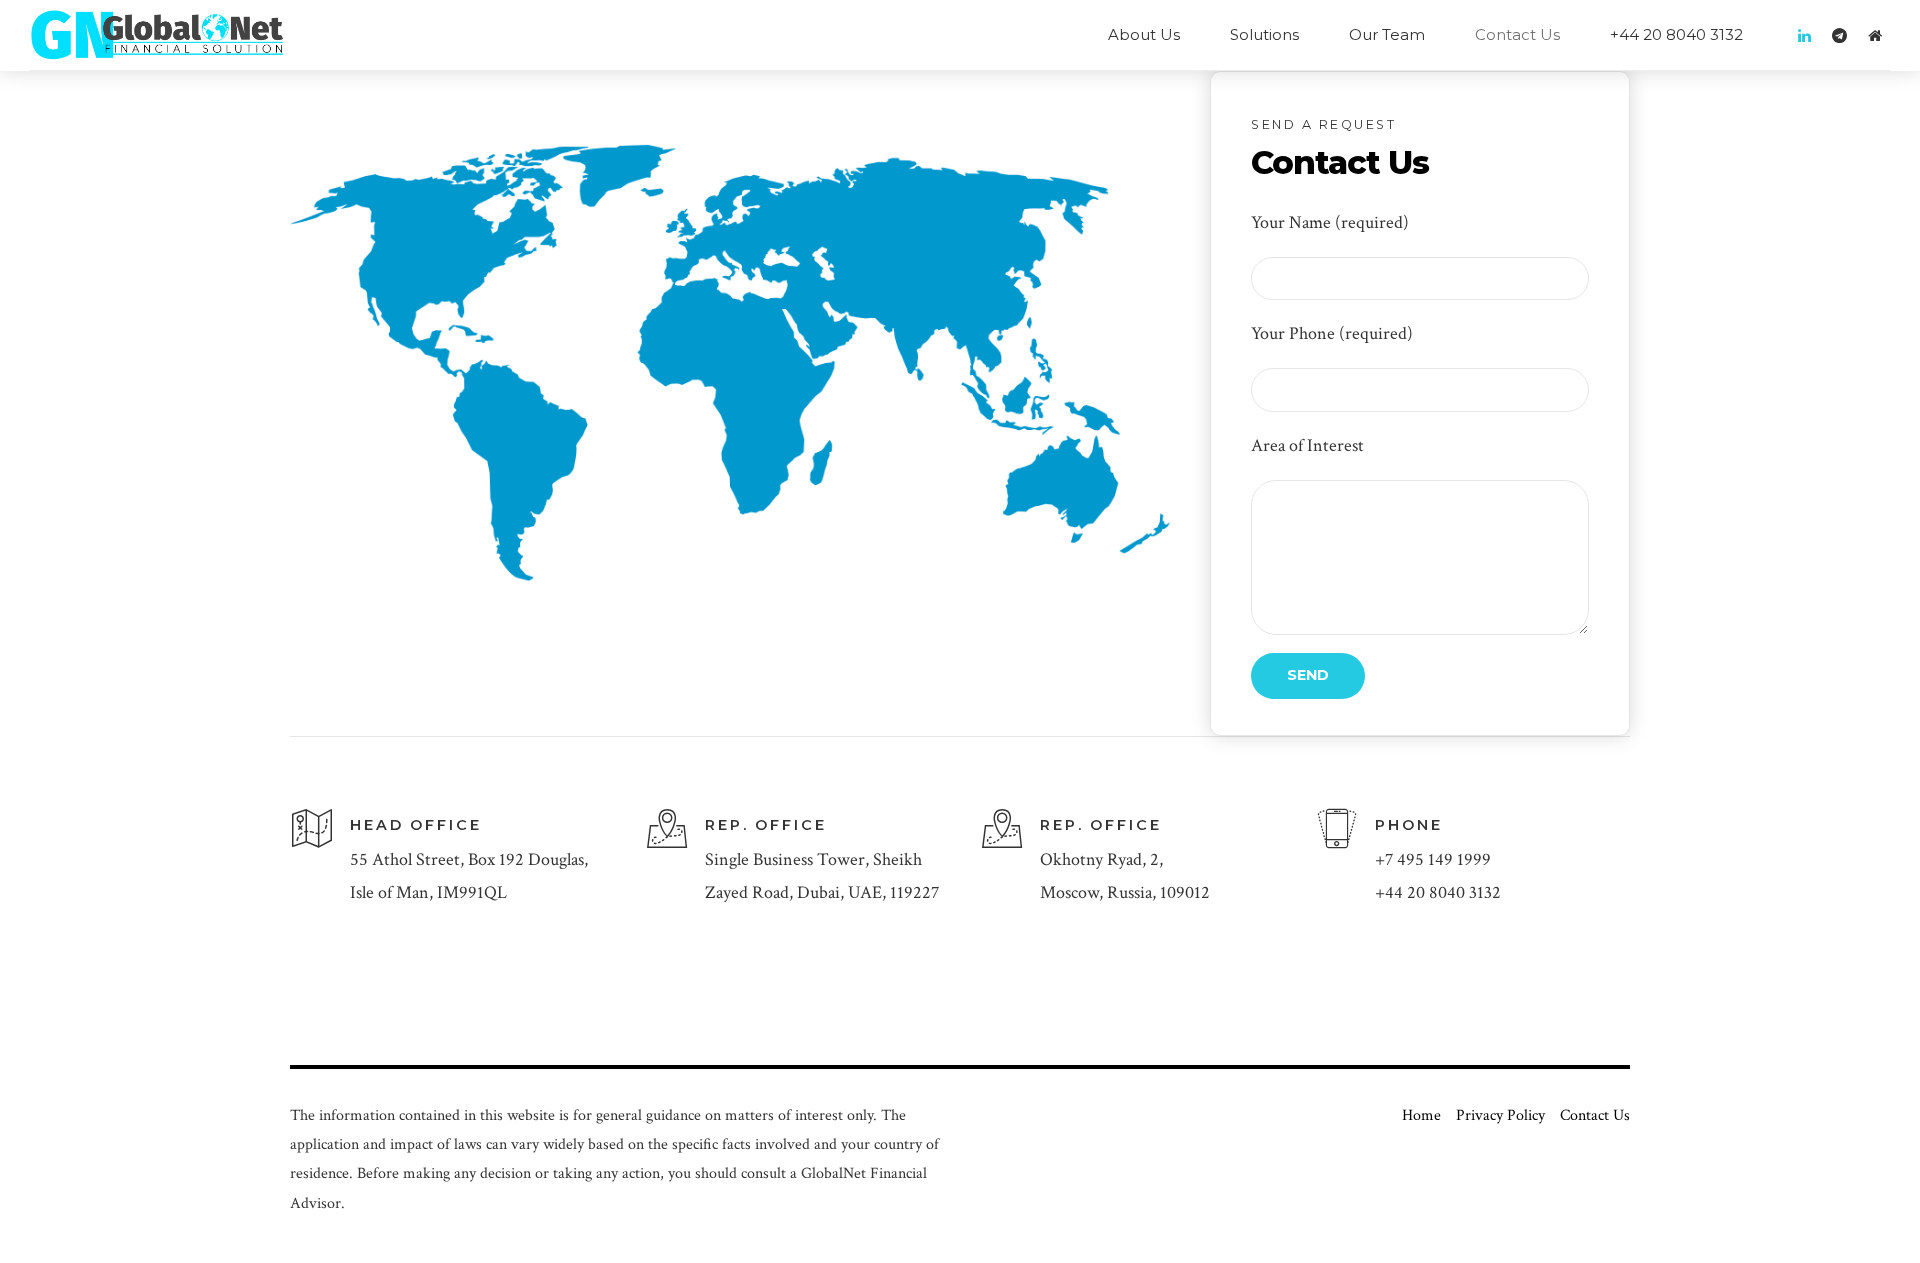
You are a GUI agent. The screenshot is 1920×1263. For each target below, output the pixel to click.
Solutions (1264, 34)
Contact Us (1517, 34)
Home (1421, 1115)
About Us (1144, 34)
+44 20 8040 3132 (1676, 34)
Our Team (1387, 34)
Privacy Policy (1500, 1115)
